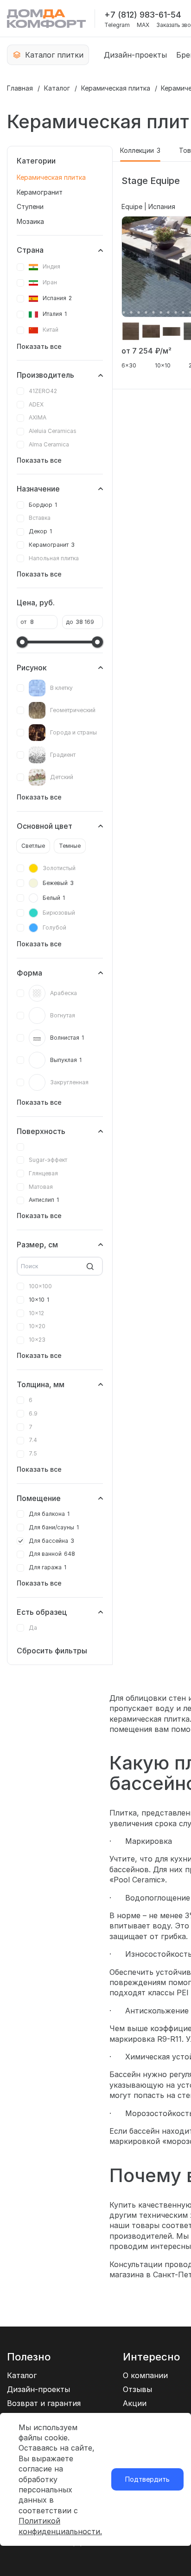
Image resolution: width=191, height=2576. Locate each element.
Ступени (30, 206)
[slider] (22, 642)
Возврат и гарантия (44, 2403)
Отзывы (137, 2389)
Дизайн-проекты (135, 55)
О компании (145, 2375)
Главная (20, 88)
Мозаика (30, 221)
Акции (135, 2403)
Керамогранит (40, 192)
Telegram (117, 25)
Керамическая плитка (116, 88)
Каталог (57, 88)
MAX (143, 25)
